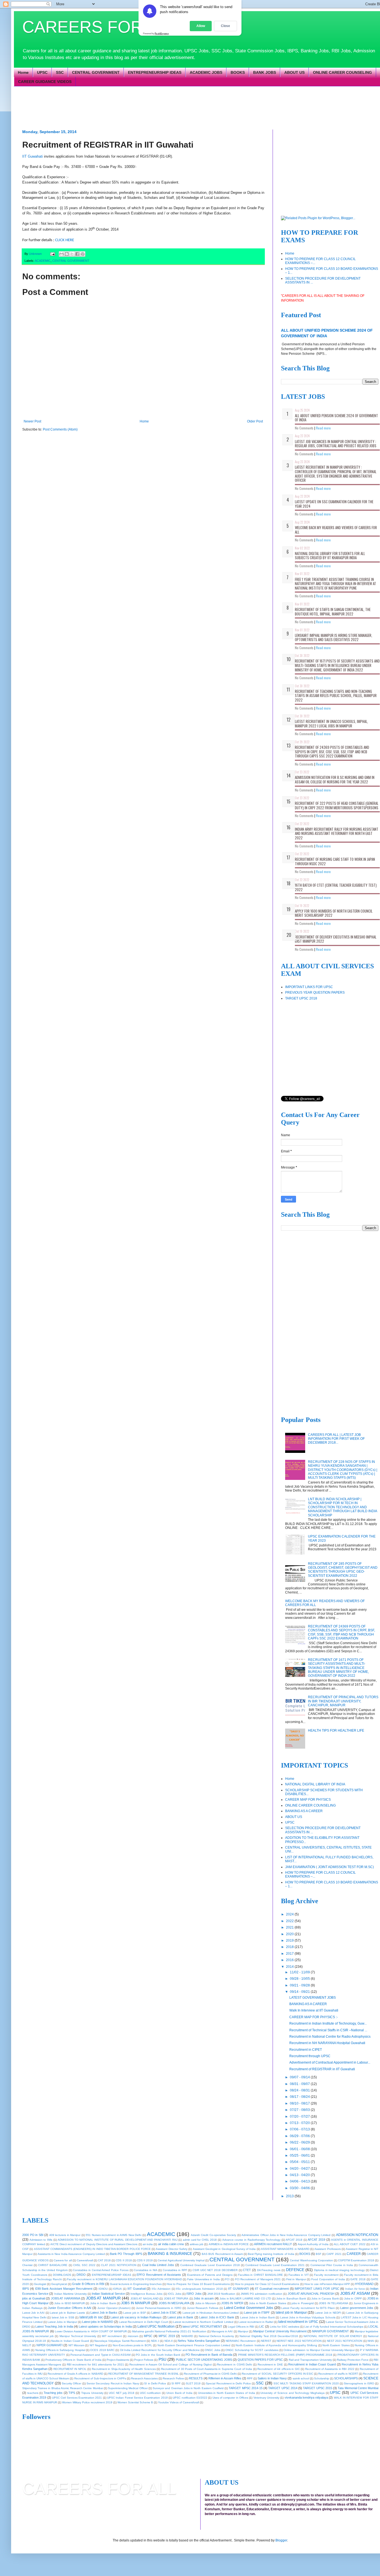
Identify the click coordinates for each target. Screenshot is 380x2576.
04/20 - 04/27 (300, 2169)
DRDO (81, 2275)
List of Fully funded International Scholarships (334, 2327)
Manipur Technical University (78, 2336)
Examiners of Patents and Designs (210, 2275)
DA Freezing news (269, 2270)
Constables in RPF (175, 2270)
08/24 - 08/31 (300, 2090)
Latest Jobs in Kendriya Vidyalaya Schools (308, 2317)
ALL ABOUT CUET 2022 (350, 2244)
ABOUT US (294, 72)
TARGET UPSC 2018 (301, 998)
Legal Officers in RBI (241, 2327)
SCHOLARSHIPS (346, 2378)
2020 (290, 1934)
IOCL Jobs (175, 2294)
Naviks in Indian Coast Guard (70, 2341)
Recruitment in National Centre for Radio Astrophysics (330, 2037)
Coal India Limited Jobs (158, 2265)
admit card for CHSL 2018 (200, 2240)
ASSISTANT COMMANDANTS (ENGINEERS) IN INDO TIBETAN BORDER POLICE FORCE (92, 2249)
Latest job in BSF (135, 2313)
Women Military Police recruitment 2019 (87, 2402)
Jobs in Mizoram (206, 2303)
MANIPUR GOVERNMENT (330, 2331)
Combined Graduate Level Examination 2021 (275, 2265)
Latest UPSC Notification (156, 2326)
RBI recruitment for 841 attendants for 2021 (95, 2364)
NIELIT (27, 2345)
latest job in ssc (91, 2317)
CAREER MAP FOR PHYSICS (308, 1800)
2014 (290, 1967)
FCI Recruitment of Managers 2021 (258, 2279)
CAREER (354, 2254)
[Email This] (61, 254)
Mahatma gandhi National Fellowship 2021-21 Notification (169, 2331)
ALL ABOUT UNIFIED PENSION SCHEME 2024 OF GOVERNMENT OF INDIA (336, 418)
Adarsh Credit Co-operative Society (214, 2235)
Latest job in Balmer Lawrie (67, 2313)
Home (23, 72)
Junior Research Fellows (203, 2308)
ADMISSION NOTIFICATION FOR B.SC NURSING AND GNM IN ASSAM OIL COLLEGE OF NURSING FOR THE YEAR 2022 (335, 779)
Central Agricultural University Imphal (181, 2260)
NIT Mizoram (76, 2345)
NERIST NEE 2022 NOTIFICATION (299, 2341)
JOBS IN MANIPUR (136, 2303)
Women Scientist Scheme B (135, 2402)
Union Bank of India (179, 2393)
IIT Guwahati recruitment (272, 2289)
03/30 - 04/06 (300, 2188)
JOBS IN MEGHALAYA (174, 2303)
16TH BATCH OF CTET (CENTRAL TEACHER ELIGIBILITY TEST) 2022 (336, 887)
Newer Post (32, 421)
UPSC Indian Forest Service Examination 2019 (137, 2398)
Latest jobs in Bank (180, 2317)
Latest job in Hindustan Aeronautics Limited (211, 2313)
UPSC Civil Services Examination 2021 (77, 2398)
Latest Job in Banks (104, 2313)
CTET (247, 2270)
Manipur (243, 2331)
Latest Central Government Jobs (249, 2308)
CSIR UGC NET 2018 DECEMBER (215, 2270)
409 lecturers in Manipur (65, 2235)
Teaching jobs (53, 2393)
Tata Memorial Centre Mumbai (358, 2388)
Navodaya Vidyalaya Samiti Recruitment (120, 2341)
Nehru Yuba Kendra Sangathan (199, 2341)
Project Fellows (144, 2360)
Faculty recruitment (326, 2275)
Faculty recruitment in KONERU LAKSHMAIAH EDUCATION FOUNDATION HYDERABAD (124, 2279)
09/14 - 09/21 (300, 1992)
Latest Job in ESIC (164, 2313)
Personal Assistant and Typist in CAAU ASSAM (100, 2355)
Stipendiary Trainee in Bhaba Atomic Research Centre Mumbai (63, 2388)
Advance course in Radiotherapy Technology (251, 2240)
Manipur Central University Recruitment (280, 2331)
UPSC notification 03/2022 (190, 2398)
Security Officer (71, 2383)
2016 (290, 1960)
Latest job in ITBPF (257, 2313)
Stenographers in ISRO (359, 2383)
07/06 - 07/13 (300, 2129)
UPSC (42, 72)
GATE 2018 (358, 2279)
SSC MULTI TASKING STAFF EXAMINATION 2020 (306, 2383)
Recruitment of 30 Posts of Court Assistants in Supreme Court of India (207, 2369)
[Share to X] (72, 254)
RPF (250, 2378)
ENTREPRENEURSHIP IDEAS (155, 72)
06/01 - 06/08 (300, 2149)
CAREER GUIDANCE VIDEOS (45, 82)
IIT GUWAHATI (239, 2289)
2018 (290, 1947)
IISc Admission (161, 2289)
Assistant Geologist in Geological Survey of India (224, 2249)
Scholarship (322, 2378)
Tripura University (92, 2393)
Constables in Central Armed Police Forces (101, 2270)
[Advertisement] (157, 107)
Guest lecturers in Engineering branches (136, 2284)
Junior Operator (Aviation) (114, 2308)
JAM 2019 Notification (221, 2294)
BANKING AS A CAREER (304, 1811)
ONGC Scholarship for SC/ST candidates (252, 2350)
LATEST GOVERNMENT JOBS (313, 1998)
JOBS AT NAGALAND (145, 2298)
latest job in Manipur (291, 2313)
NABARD (187, 2336)
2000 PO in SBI (33, 2235)
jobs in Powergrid (303, 2303)
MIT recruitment (112, 2336)
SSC (60, 72)
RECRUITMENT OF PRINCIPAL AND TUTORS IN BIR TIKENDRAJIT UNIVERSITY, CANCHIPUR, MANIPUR (343, 1701)
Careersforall (85, 2260)
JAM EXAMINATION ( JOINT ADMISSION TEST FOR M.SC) (330, 1867)
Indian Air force (355, 2289)
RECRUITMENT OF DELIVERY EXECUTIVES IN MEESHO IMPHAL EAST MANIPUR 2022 (336, 939)
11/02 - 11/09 (300, 1972)
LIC (262, 2326)
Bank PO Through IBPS (126, 2254)
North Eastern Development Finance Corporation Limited (194, 2345)
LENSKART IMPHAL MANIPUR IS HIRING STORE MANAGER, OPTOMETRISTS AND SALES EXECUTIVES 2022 (334, 637)
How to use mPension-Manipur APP (327, 2284)
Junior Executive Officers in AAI (70, 2308)
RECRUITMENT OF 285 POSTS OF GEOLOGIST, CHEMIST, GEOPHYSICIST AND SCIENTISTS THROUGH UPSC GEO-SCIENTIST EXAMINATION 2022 (343, 1570)
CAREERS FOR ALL (99, 27)
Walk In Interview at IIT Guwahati (314, 2010)
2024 (290, 1914)
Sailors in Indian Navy (272, 2378)
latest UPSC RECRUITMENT (202, 2326)
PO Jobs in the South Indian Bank (158, 2355)
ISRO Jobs (194, 2294)
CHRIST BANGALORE (53, 2265)
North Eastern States (336, 2345)
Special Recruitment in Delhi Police (228, 2383)
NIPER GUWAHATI (50, 2345)
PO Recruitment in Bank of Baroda (209, 2355)
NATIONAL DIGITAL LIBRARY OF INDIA (315, 1784)
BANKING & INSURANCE (170, 2254)
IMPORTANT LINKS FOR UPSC (309, 987)
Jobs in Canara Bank (325, 2298)
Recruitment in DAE (270, 2364)
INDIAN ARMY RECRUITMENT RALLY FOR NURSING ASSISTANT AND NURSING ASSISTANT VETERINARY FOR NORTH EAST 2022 (337, 833)
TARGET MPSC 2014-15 (246, 2388)
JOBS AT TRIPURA (176, 2298)
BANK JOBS (265, 72)
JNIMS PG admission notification (262, 2294)
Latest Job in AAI (33, 2313)
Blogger (281, 2540)
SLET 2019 (193, 2383)
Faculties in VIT (299, 2275)
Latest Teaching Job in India (54, 2326)
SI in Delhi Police (155, 2383)
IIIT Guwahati (137, 2289)
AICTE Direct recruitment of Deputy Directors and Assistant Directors (94, 2244)
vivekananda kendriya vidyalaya (306, 2397)
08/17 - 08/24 (300, 2097)
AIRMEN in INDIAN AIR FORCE (229, 2244)
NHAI (371, 2341)
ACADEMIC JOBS (206, 72)
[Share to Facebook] (77, 254)
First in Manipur (296, 2279)
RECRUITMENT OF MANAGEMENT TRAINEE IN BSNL (144, 2374)
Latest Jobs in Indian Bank (258, 2317)
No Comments (304, 428)
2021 (290, 1927)
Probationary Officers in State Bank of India (73, 2360)
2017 (290, 1954)
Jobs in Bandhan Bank (291, 2298)
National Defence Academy (216, 2336)
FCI (227, 2279)
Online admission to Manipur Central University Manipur (319, 2350)
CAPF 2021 (334, 2254)
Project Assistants (118, 2360)
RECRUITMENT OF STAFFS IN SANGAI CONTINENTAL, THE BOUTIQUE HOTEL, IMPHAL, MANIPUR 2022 (333, 612)
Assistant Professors (327, 2249)
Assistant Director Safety (172, 2249)
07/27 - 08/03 (300, 2110)
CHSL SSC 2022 (84, 2265)
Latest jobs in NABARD (98, 2322)
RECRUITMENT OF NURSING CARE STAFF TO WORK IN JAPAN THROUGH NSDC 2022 (335, 861)
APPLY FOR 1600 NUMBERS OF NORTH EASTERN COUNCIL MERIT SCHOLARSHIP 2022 (334, 913)
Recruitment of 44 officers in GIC (279, 2369)
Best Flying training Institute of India (271, 2254)
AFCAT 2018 (294, 2240)
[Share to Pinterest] (83, 254)
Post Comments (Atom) (60, 429)
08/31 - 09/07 (300, 2084)
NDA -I (155, 2341)
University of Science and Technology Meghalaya (293, 2393)
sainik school (301, 2378)
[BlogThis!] (67, 254)
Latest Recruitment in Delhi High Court (143, 2322)
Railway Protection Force (353, 2360)
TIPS (72, 2393)
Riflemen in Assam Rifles (225, 2378)
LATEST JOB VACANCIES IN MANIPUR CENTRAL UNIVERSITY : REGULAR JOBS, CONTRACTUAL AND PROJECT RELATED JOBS (336, 444)
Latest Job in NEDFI (328, 2313)
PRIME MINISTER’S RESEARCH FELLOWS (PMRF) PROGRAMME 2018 (285, 2355)
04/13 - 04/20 (300, 2175)
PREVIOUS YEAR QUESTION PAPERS (315, 993)
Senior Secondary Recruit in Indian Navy (113, 2383)
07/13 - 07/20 (300, 2123)
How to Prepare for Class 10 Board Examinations (198, 2284)
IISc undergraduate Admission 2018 (199, 2289)
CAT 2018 (104, 2260)
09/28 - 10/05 (300, 1979)
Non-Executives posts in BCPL (132, 2345)
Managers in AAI (222, 2331)
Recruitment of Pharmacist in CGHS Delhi (210, 2374)
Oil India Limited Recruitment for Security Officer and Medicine (160, 2350)
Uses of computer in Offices (230, 2398)
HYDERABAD (364, 2284)
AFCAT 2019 (316, 2240)
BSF (319, 2254)
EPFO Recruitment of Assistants (159, 2275)
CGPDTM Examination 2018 (356, 2260)
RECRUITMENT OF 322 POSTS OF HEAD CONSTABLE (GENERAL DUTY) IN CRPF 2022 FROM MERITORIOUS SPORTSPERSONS (337, 805)
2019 (290, 1940)
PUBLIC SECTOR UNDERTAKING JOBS (204, 2360)
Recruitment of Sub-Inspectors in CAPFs (100, 2378)
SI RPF (176, 2383)
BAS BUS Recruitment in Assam (222, 2254)
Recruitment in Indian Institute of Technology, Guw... (328, 2023)
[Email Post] (52, 254)
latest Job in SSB (63, 2317)
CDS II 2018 (124, 2260)
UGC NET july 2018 (122, 2393)
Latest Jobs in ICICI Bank (217, 2317)
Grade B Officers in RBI (88, 2284)
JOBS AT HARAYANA (66, 2298)
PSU (162, 2359)
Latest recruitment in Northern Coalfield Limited (203, 2322)
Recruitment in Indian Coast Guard (312, 2364)
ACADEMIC (43, 261)
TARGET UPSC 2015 (318, 2388)
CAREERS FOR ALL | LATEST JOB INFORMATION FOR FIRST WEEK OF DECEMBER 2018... (336, 1439)
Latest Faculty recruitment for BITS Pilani (308, 2308)
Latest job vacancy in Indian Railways (136, 2317)
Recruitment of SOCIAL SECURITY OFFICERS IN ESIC (277, 2374)
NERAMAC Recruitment (241, 2341)
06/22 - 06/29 (300, 2142)
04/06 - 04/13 (300, 2181)
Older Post (255, 421)
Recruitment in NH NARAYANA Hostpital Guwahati (327, 2043)
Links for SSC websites (285, 2327)
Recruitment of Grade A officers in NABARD (75, 2374)
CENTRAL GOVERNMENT (96, 72)
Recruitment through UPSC (310, 2056)
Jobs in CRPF (353, 2298)
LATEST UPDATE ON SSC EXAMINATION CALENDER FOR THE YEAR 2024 (334, 504)
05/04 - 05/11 (300, 2162)
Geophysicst (59, 2284)
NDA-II (169, 2341)
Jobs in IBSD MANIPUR (70, 2303)
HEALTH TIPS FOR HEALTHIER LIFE (336, 1731)
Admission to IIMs (41, 2240)
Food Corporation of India (328, 2279)
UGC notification (150, 2393)
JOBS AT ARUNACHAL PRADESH (311, 2294)
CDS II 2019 (145, 2260)
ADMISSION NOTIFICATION (357, 2235)
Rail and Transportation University (310, 2360)
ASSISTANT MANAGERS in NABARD (285, 2249)
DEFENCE (295, 2270)
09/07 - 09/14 (300, 2077)
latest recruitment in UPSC (298, 2322)
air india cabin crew (171, 2244)
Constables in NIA (145, 2270)
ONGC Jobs (212, 2350)
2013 (290, 2196)
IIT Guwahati (33, 156)
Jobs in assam (204, 2298)
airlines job (197, 2244)
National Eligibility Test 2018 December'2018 (269, 2336)
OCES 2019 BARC (102, 2350)
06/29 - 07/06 (300, 2136)
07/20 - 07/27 (300, 2116)
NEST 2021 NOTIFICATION (345, 2341)
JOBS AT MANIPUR (103, 2298)
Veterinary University (266, 2398)
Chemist (27, 2265)
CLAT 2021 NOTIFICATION (119, 2265)
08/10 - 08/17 (300, 2103)
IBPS (26, 2289)
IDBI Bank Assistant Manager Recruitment (64, 2289)
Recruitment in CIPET (306, 2050)
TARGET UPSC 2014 (283, 2388)
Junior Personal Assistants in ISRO (159, 2308)
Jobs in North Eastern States (268, 2303)
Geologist (40, 2284)
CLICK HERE (65, 240)
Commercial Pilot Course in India (332, 2265)
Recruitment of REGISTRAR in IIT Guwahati (322, 2069)
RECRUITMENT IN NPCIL (70, 2369)
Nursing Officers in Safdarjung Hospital (60, 2350)
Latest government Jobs (357, 2308)
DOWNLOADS (62, 2275)
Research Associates (144, 2378)
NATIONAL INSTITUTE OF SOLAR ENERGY (333, 2336)
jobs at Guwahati (34, 2298)
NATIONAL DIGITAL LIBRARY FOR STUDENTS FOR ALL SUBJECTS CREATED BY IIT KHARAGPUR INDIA (330, 556)
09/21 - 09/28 (300, 1985)
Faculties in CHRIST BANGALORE (261, 2275)
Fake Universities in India (203, 2279)
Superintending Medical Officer (128, 2388)
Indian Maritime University (71, 2294)
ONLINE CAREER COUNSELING (342, 72)
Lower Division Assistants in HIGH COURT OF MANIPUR (91, 2331)
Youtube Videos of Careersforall (178, 2402)
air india (148, 2244)
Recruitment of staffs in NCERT (338, 2374)
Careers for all (63, 2260)
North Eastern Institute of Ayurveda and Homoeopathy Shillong (276, 2345)
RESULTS (196, 2378)
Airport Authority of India (313, 2244)
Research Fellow (173, 2378)
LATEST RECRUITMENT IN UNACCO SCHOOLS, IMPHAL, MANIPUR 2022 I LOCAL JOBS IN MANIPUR (331, 724)
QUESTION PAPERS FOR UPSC (260, 2360)
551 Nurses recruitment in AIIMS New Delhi (113, 2235)
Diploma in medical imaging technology (339, 2270)
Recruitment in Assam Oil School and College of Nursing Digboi (171, 2364)
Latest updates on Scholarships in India (105, 2326)
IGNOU (103, 2289)
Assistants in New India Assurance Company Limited (71, 2254)
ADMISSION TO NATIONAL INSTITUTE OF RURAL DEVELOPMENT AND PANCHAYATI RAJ (118, 2240)
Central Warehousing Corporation (311, 2260)
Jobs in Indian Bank (103, 2303)
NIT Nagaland (98, 2345)
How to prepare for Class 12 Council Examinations (267, 2284)
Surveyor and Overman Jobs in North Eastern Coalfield (188, 2388)
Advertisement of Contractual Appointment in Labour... (330, 2062)
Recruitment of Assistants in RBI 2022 (330, 2369)
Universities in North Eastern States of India (227, 2393)
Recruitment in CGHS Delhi (235, 2364)
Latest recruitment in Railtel (256, 2322)
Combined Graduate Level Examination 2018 (210, 2265)
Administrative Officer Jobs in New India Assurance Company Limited (286, 2235)
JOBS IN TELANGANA (334, 2303)
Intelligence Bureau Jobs (146, 2294)
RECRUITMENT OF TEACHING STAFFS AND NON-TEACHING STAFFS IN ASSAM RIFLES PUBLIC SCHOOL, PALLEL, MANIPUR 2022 (336, 696)
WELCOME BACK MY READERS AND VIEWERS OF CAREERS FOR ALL (336, 530)
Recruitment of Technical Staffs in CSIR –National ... (328, 2030)
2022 (290, 1921)
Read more (323, 428)
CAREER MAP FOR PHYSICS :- (314, 2017)
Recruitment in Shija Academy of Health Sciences (124, 2369)
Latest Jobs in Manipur (62, 2322)
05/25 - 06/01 (300, 2155)
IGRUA (117, 2289)
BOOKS (238, 72)
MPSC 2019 (167, 2336)
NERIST (266, 2341)
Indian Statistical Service (108, 2294)
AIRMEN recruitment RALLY (273, 2244)
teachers (33, 2393)
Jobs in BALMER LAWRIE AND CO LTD (245, 2298)
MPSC (148, 2336)
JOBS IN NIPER (232, 2303)
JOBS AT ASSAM (355, 2293)
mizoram (133, 2336)
